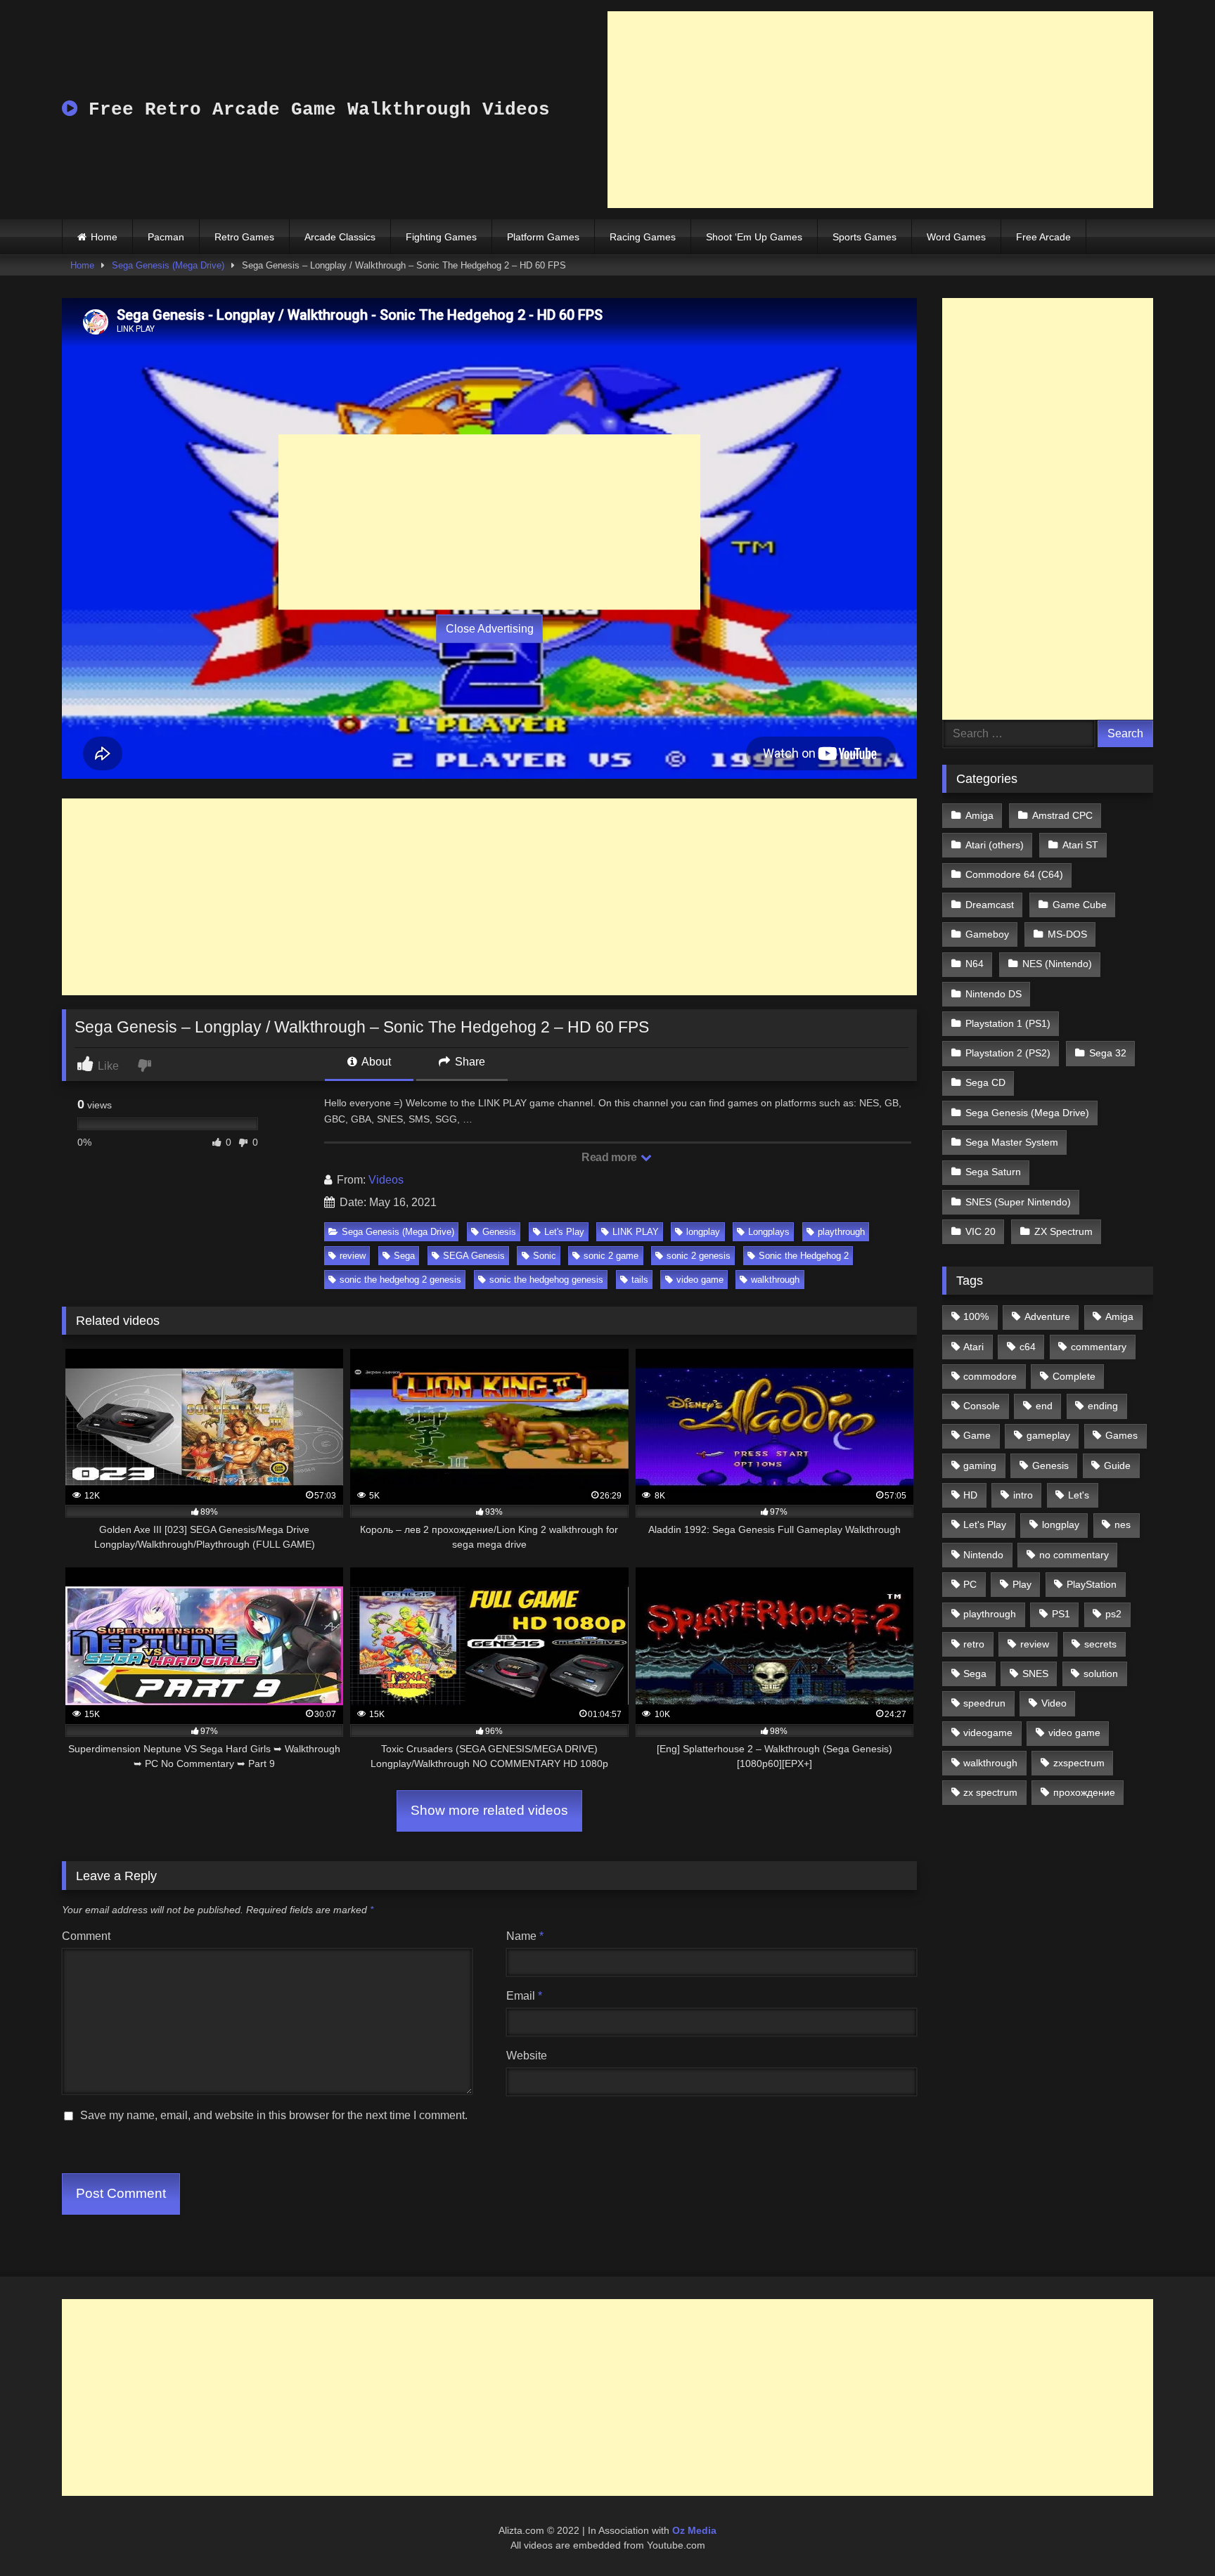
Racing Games (643, 237)
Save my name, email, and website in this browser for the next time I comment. (274, 2115)
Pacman (166, 237)
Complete (1074, 1376)
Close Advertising (490, 629)
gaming (980, 1465)
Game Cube (1080, 905)
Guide (1117, 1465)
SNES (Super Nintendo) (1018, 1202)
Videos (386, 1180)
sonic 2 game (611, 1256)
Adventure (1047, 1316)
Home (104, 237)
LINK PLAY (636, 1232)
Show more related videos (489, 1810)
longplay (703, 1232)
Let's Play (564, 1232)
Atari (973, 1347)
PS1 (1061, 1614)
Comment (86, 1936)
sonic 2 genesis (699, 1256)
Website (527, 2056)
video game (700, 1280)
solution (1101, 1674)
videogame (988, 1733)
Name (525, 1936)
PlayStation (1092, 1584)
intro (1023, 1495)
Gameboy (987, 934)
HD (970, 1495)
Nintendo (983, 1555)
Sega (404, 1256)
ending (1103, 1406)
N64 (975, 964)
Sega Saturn (993, 1172)
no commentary (1074, 1555)
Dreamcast (990, 905)
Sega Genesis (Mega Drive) (168, 265)
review (353, 1256)
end (1044, 1406)
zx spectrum (990, 1792)
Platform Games (543, 237)
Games (1121, 1435)
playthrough (841, 1232)
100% (976, 1316)
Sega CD (985, 1082)
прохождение (1084, 1792)
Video (1054, 1703)
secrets (1100, 1644)
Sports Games (864, 237)
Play (1022, 1584)
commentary (1099, 1347)
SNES (1035, 1674)
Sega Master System (1012, 1142)
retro (974, 1644)
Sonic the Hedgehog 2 (804, 1256)
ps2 (1113, 1614)
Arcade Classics (340, 237)
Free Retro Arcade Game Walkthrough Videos (314, 110)
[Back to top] (1171, 2534)
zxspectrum (1079, 1763)
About (375, 1062)
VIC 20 (981, 1231)
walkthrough (775, 1280)
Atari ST (1080, 845)
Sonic (545, 1256)
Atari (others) (995, 845)
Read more (610, 1157)
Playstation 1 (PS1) (1008, 1023)
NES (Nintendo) (1057, 964)
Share (469, 1062)
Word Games (956, 237)
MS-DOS (1067, 934)
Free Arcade (1043, 237)
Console (982, 1406)
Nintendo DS (994, 994)
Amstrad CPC (1062, 815)
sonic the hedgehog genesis (546, 1280)
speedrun (984, 1703)
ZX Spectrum (1063, 1231)
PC (970, 1584)
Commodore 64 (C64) (1014, 874)
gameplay (1048, 1435)
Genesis (499, 1232)
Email (524, 1996)
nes (1123, 1525)
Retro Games (244, 237)
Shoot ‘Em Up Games (754, 237)
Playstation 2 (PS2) (1008, 1053)
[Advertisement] (880, 110)
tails (640, 1280)
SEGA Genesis (474, 1256)
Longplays (769, 1232)
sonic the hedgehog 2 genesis (400, 1280)
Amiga (979, 815)
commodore (990, 1376)
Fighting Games (441, 237)
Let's (1079, 1495)
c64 (1028, 1347)
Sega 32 (1108, 1053)
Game (977, 1435)
